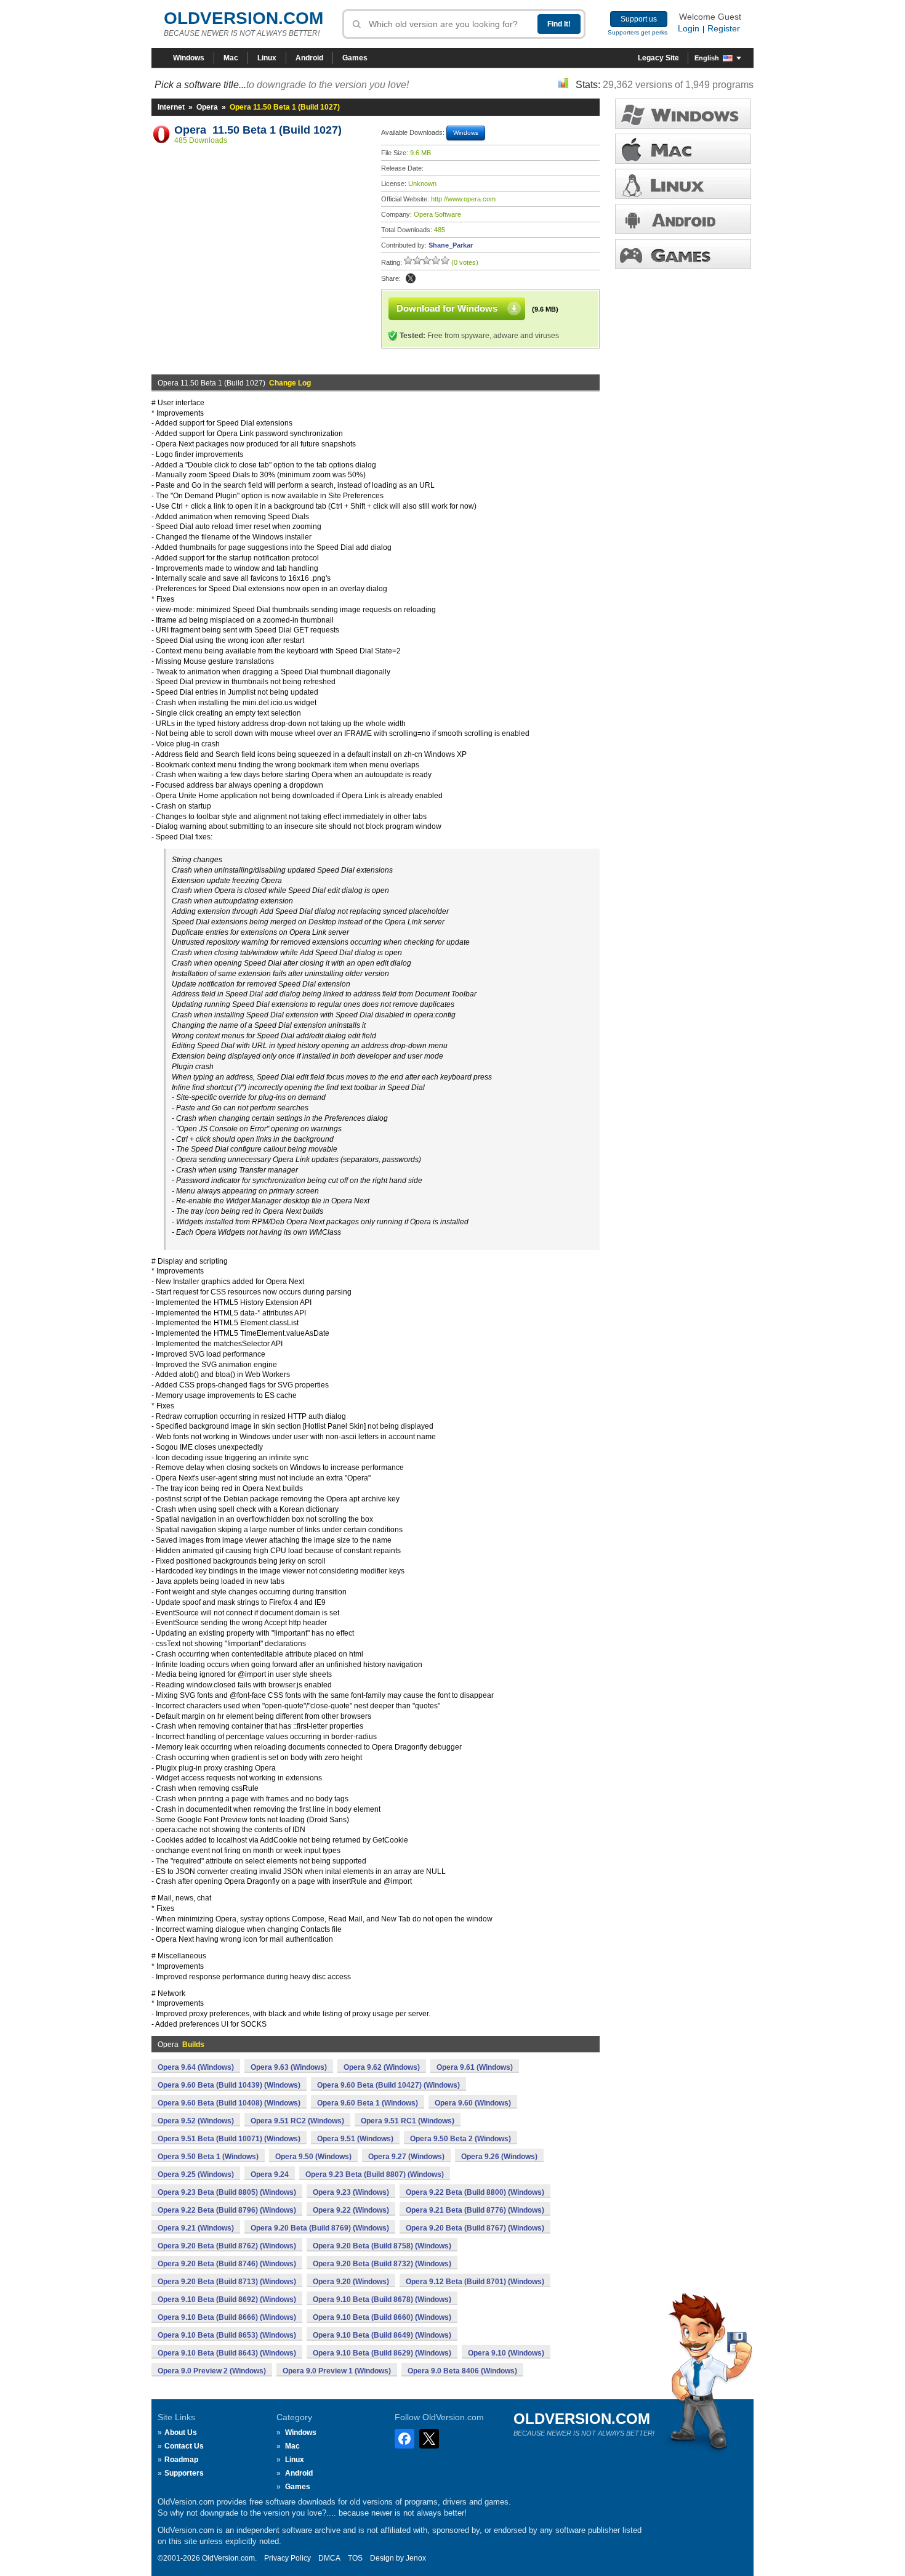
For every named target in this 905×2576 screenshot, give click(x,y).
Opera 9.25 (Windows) (196, 2174)
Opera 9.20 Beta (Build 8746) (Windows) (227, 2264)
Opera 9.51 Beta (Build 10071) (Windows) (229, 2139)
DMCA (329, 2558)
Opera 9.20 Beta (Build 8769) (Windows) (320, 2228)
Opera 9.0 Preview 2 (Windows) (212, 2371)
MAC (683, 149)
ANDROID (683, 219)
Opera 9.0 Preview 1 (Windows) (337, 2371)
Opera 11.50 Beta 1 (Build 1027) (258, 130)
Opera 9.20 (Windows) (351, 2282)
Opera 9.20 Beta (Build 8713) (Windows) (227, 2282)
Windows (189, 58)
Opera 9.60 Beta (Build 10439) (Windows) (229, 2085)
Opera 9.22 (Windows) (351, 2210)
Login (689, 28)
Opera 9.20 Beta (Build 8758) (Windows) (382, 2246)
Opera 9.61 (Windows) (475, 2067)
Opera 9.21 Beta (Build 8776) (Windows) (475, 2210)
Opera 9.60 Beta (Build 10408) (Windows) (229, 2103)
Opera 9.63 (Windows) (289, 2067)
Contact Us (184, 2446)
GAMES (683, 254)
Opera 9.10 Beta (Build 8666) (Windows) (227, 2317)
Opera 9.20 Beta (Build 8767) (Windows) (475, 2228)
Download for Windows (447, 308)
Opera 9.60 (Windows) (473, 2103)
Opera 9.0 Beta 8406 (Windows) (462, 2371)
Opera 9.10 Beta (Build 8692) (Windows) (227, 2299)
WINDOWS (683, 114)
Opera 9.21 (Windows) (196, 2228)
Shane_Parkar (451, 245)
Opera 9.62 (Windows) (382, 2067)
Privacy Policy (288, 2558)
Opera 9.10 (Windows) (506, 2353)
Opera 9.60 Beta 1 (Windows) (368, 2103)
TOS (355, 2558)
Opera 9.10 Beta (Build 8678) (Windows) (382, 2299)
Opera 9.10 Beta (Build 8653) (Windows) (227, 2335)
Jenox (416, 2558)
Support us (639, 19)
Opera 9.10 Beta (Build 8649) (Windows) (382, 2335)
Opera (207, 107)
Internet (171, 107)
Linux (267, 58)
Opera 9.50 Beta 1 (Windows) (208, 2157)
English (707, 58)
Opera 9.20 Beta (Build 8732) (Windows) (382, 2264)
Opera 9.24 (270, 2174)
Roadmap (181, 2460)
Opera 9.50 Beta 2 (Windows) (461, 2139)
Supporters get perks (638, 32)
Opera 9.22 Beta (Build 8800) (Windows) (475, 2192)
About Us (181, 2433)
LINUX (683, 184)
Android (309, 58)
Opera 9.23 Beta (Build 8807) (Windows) (375, 2174)
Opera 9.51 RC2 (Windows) (297, 2121)
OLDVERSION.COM (243, 18)
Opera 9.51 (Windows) (355, 2139)
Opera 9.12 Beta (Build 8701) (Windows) (475, 2282)
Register (724, 28)
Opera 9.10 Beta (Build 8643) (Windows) (227, 2353)
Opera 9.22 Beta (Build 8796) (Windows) (227, 2210)
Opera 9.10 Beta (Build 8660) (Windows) (382, 2317)
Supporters (184, 2473)
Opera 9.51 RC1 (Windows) (408, 2121)
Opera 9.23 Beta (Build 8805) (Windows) (227, 2192)
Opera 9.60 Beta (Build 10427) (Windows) (388, 2085)
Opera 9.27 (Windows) (406, 2157)
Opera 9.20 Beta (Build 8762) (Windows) (227, 2246)
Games (355, 58)
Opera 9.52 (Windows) (196, 2121)
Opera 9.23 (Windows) (351, 2192)
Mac (231, 58)
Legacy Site (658, 58)
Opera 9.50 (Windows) (313, 2157)
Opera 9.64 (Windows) (196, 2067)
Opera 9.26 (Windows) (499, 2157)
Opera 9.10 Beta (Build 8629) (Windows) (382, 2353)
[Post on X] (411, 278)
